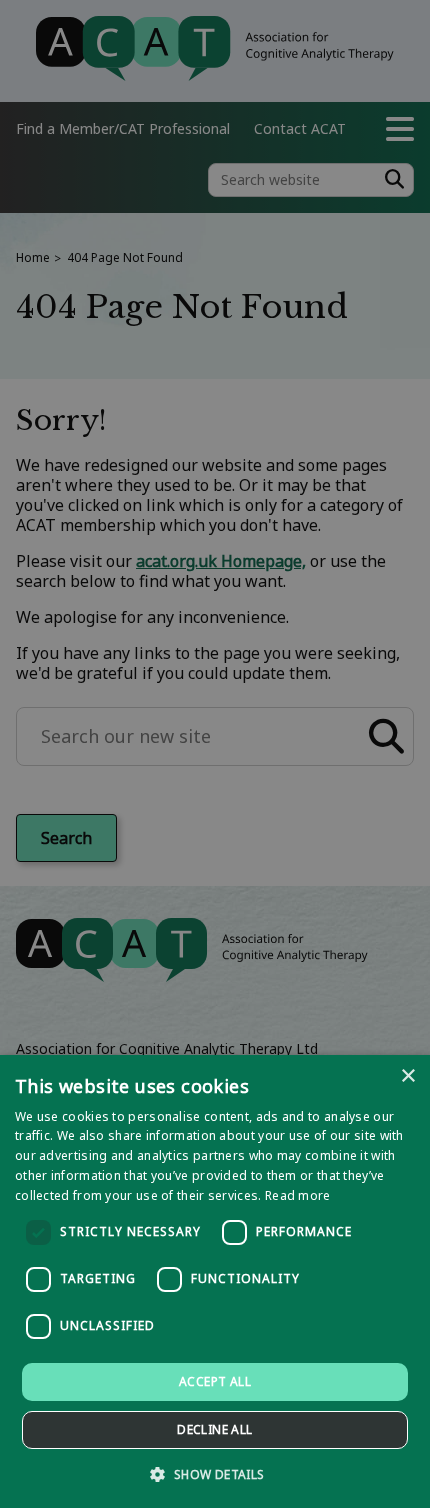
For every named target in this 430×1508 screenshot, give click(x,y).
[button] (214, 1473)
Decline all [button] (214, 1429)
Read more (298, 1195)
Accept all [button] (215, 1381)
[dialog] (215, 1281)
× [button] (407, 1076)
